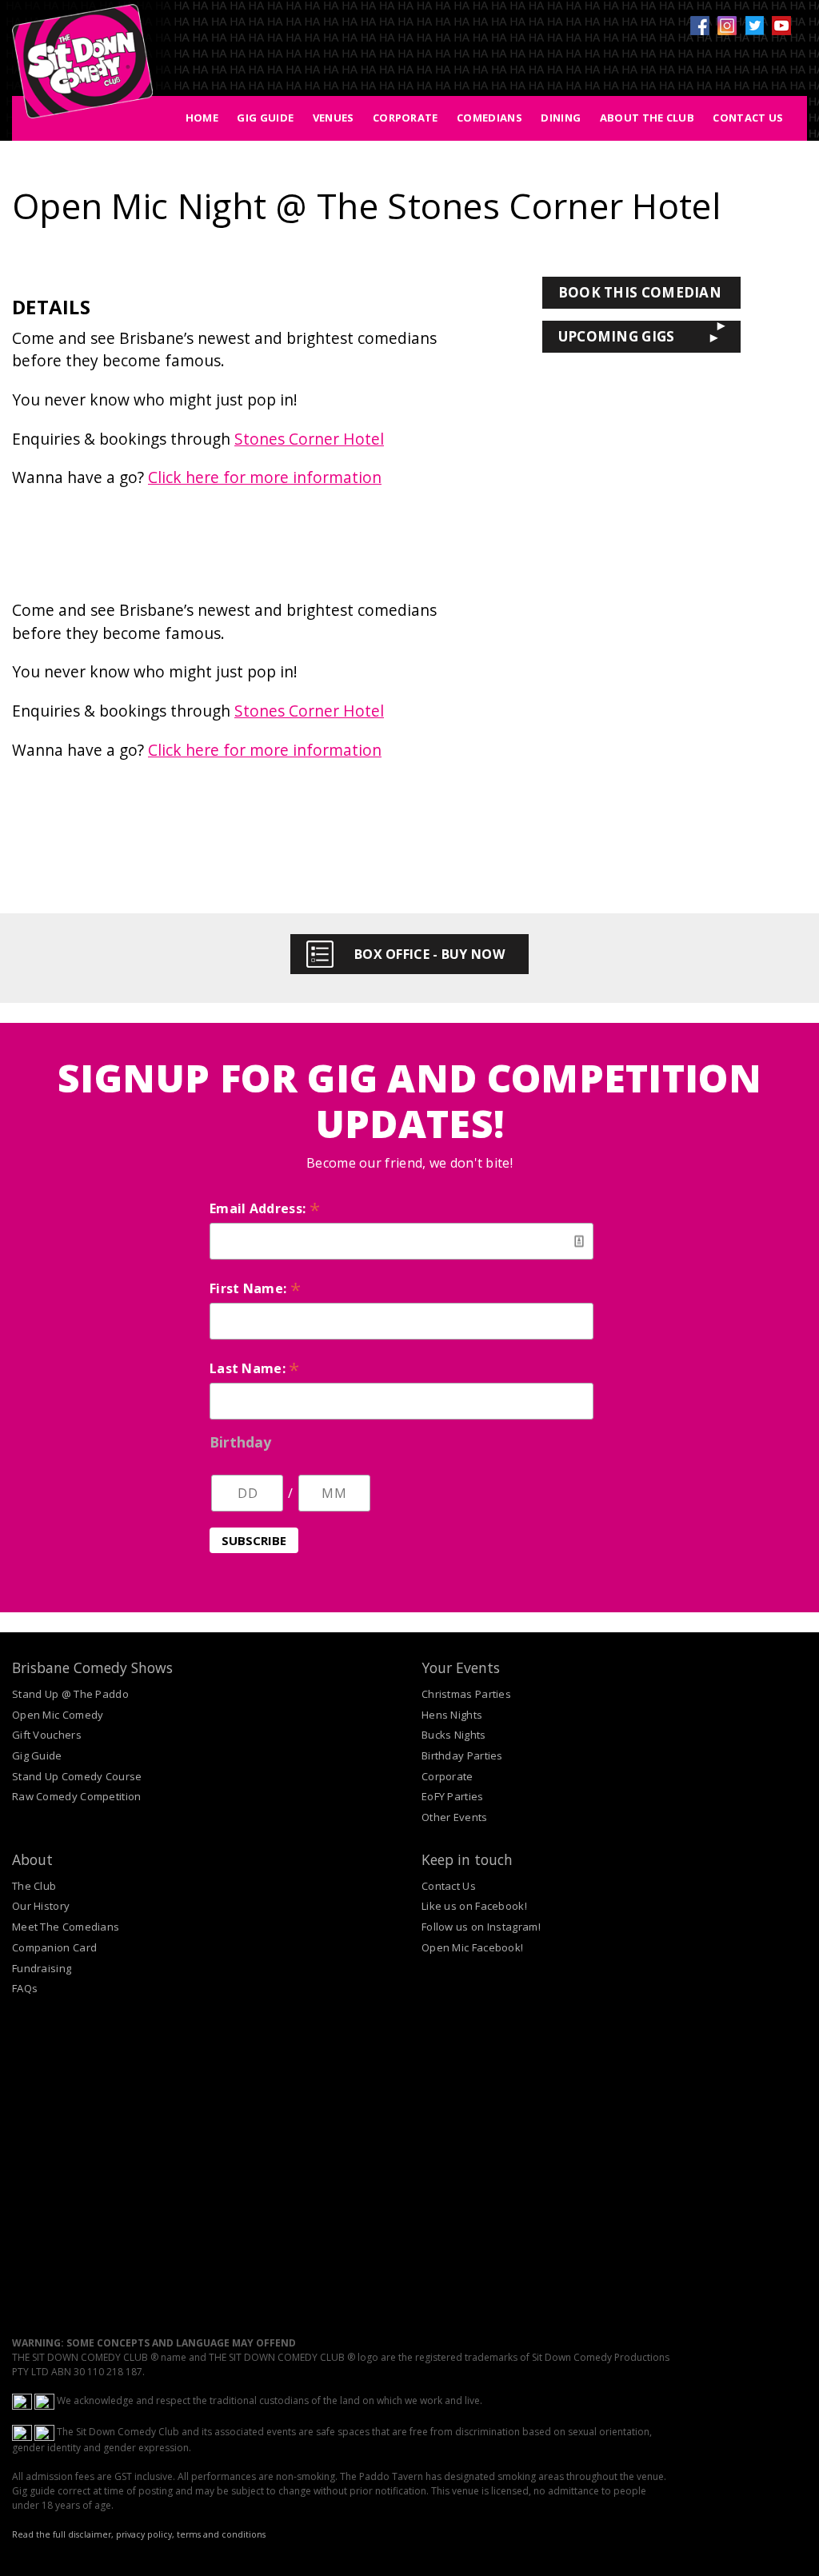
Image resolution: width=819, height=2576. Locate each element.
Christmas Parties (466, 1694)
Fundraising (42, 1968)
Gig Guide (265, 118)
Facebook (700, 26)
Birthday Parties (462, 1755)
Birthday (240, 1442)
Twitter (754, 26)
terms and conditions (221, 2534)
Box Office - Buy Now (429, 954)
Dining (561, 118)
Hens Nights (452, 1715)
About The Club (647, 118)
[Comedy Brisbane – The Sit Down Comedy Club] (82, 68)
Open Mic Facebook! (472, 1947)
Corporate (406, 118)
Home (202, 118)
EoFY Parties (453, 1796)
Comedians (489, 118)
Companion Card (54, 1947)
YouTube (781, 26)
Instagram (727, 26)
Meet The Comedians (66, 1927)
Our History (41, 1906)
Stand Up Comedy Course (77, 1776)
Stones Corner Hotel (309, 439)
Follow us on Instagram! (481, 1927)
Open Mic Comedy (58, 1715)
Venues (334, 118)
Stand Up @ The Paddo (70, 1694)
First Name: (255, 1288)
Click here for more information (265, 477)
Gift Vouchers (47, 1735)
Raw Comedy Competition (77, 1796)
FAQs (25, 1988)
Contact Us (748, 118)
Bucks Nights (454, 1735)
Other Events (455, 1817)
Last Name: (255, 1368)
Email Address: (265, 1208)
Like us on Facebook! (474, 1906)
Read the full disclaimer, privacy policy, (93, 2534)
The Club (34, 1886)
